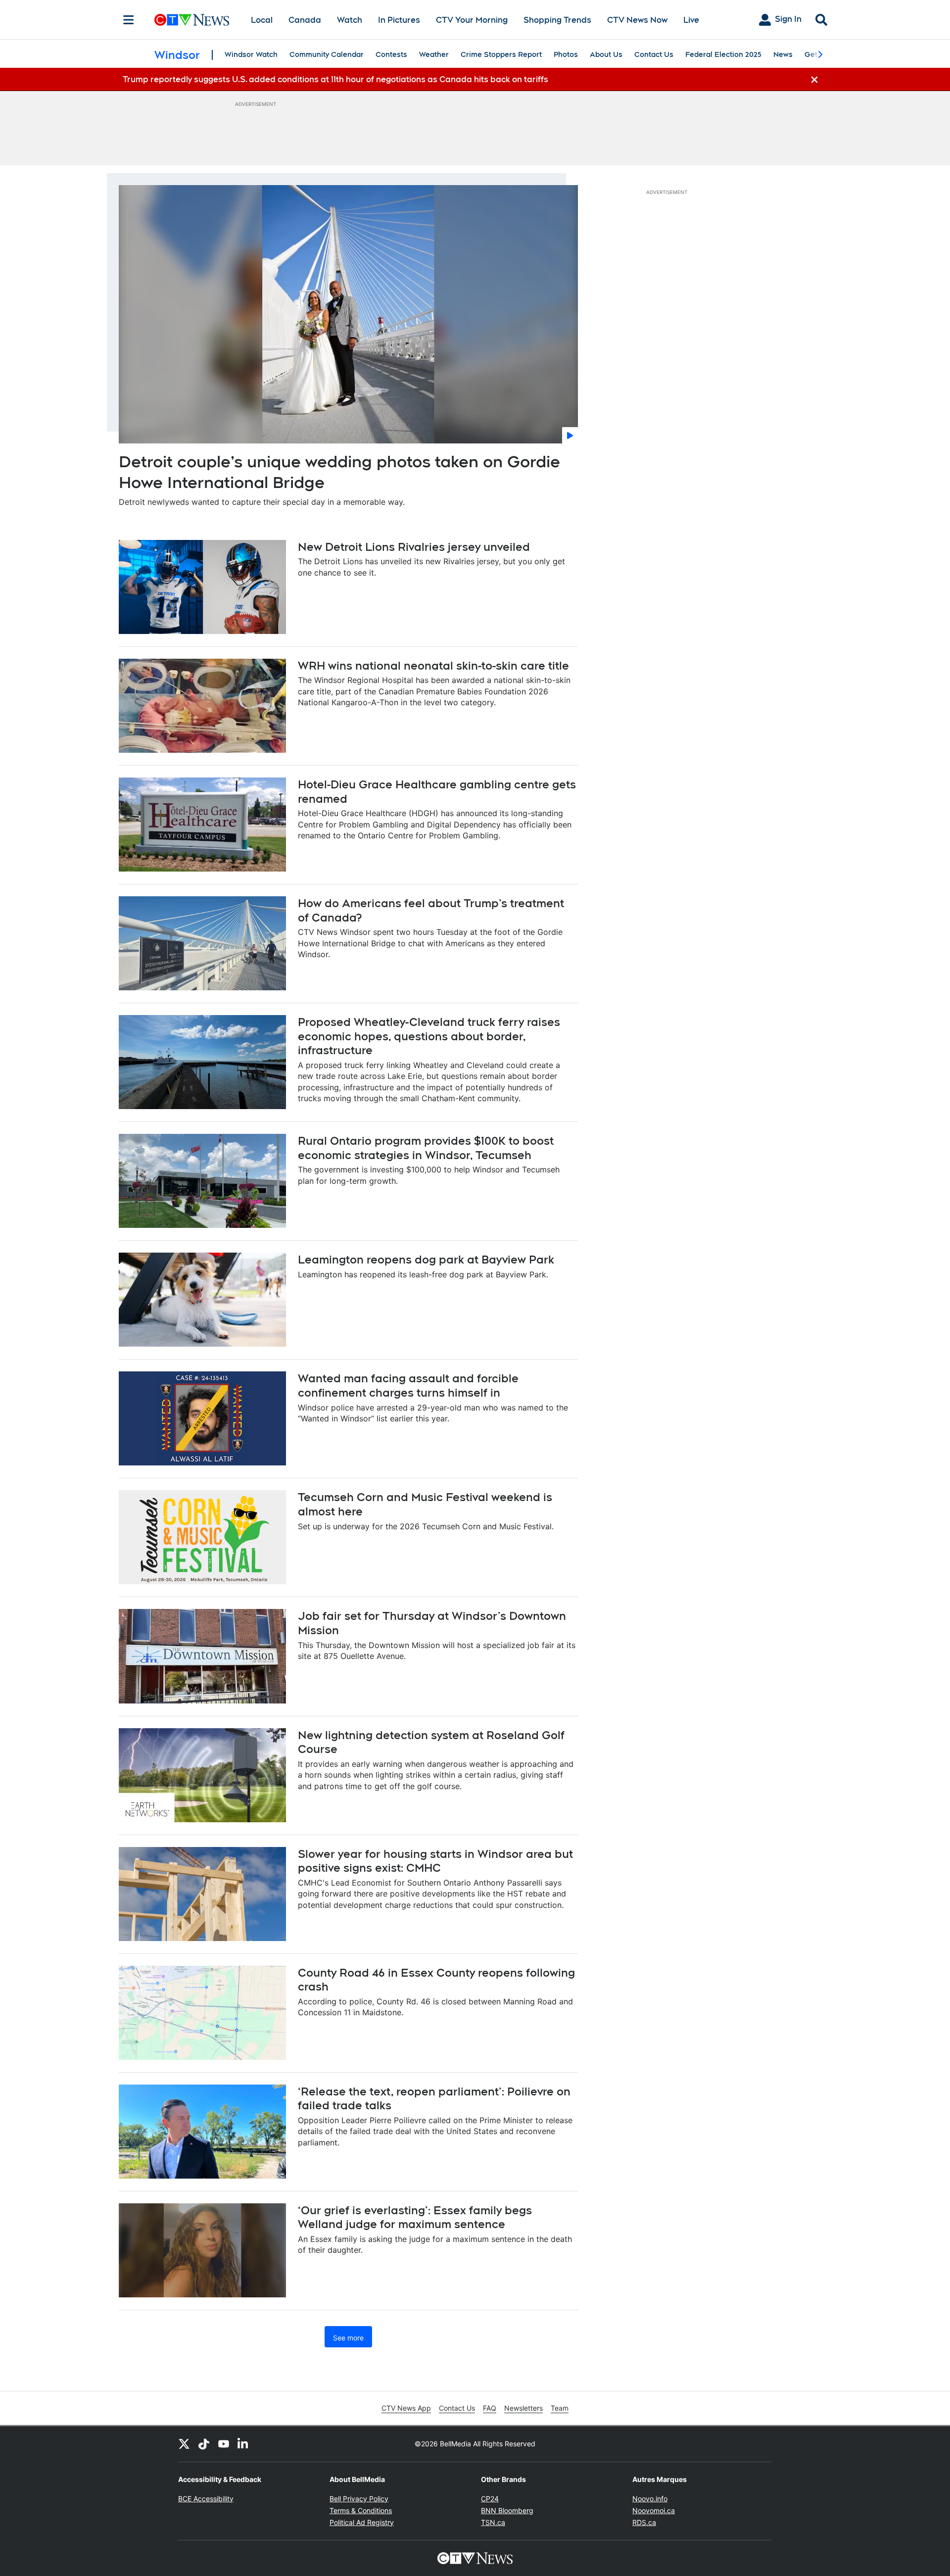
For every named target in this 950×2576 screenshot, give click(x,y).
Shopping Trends (557, 20)
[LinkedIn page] (243, 2444)
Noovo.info (650, 2499)
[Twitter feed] (184, 2444)
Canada (305, 20)
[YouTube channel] (224, 2444)
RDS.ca (644, 2522)
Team (560, 2408)
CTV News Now (637, 20)
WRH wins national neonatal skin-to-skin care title (433, 666)
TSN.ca (493, 2522)
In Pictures (399, 20)
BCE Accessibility (206, 2499)
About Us (606, 54)
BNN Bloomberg (507, 2510)
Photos (566, 54)
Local (262, 20)
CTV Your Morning (472, 20)
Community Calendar (327, 54)
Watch (350, 20)
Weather (434, 54)
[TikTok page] (204, 2444)
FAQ (490, 2408)
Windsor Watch (251, 54)
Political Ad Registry (362, 2522)
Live (691, 20)
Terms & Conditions (361, 2510)
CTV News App (406, 2408)
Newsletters (523, 2408)
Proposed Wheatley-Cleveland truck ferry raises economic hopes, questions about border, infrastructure (429, 1036)
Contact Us (654, 54)
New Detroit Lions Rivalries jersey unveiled (414, 547)
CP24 (490, 2499)
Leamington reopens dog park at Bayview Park (426, 1260)
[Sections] (129, 20)
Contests (391, 54)
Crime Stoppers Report (501, 54)
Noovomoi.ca (654, 2510)
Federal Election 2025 (723, 54)
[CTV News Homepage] (192, 20)
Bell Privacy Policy (359, 2499)
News (783, 54)
